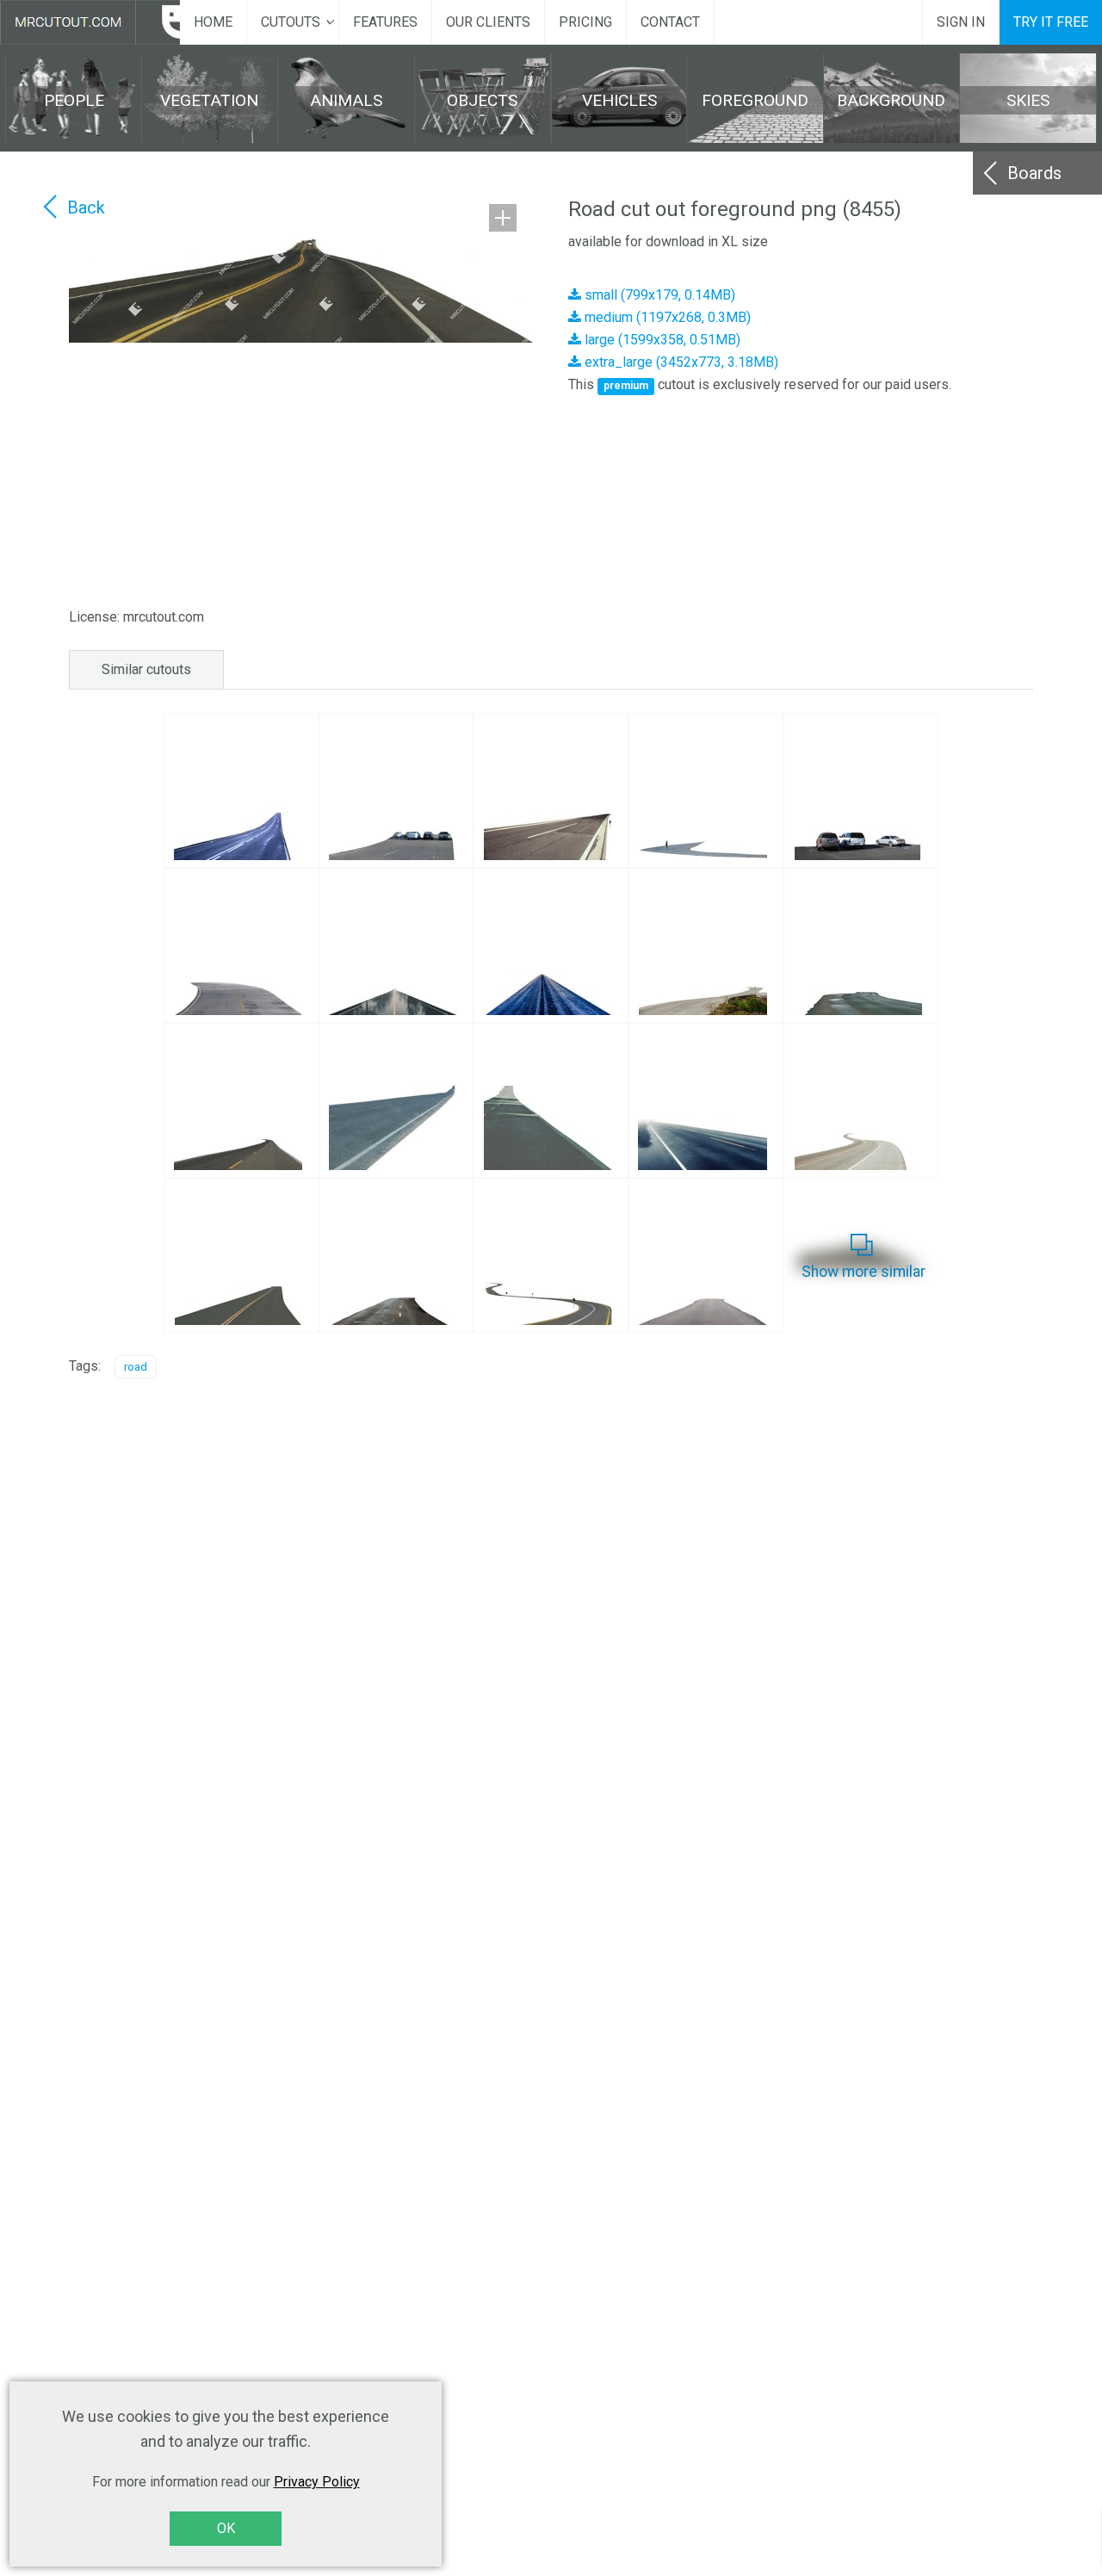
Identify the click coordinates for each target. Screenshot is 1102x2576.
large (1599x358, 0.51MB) (661, 340)
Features (385, 22)
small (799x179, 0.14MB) (658, 295)
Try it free (1051, 22)
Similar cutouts (146, 669)
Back (86, 207)
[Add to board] (503, 218)
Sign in (961, 22)
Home (213, 22)
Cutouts (291, 22)
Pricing (585, 22)
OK (226, 2528)
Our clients (488, 22)
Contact (670, 22)
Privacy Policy (317, 2482)
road (136, 1367)
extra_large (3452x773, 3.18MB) (680, 362)
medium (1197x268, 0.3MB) (666, 317)
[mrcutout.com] (90, 22)
